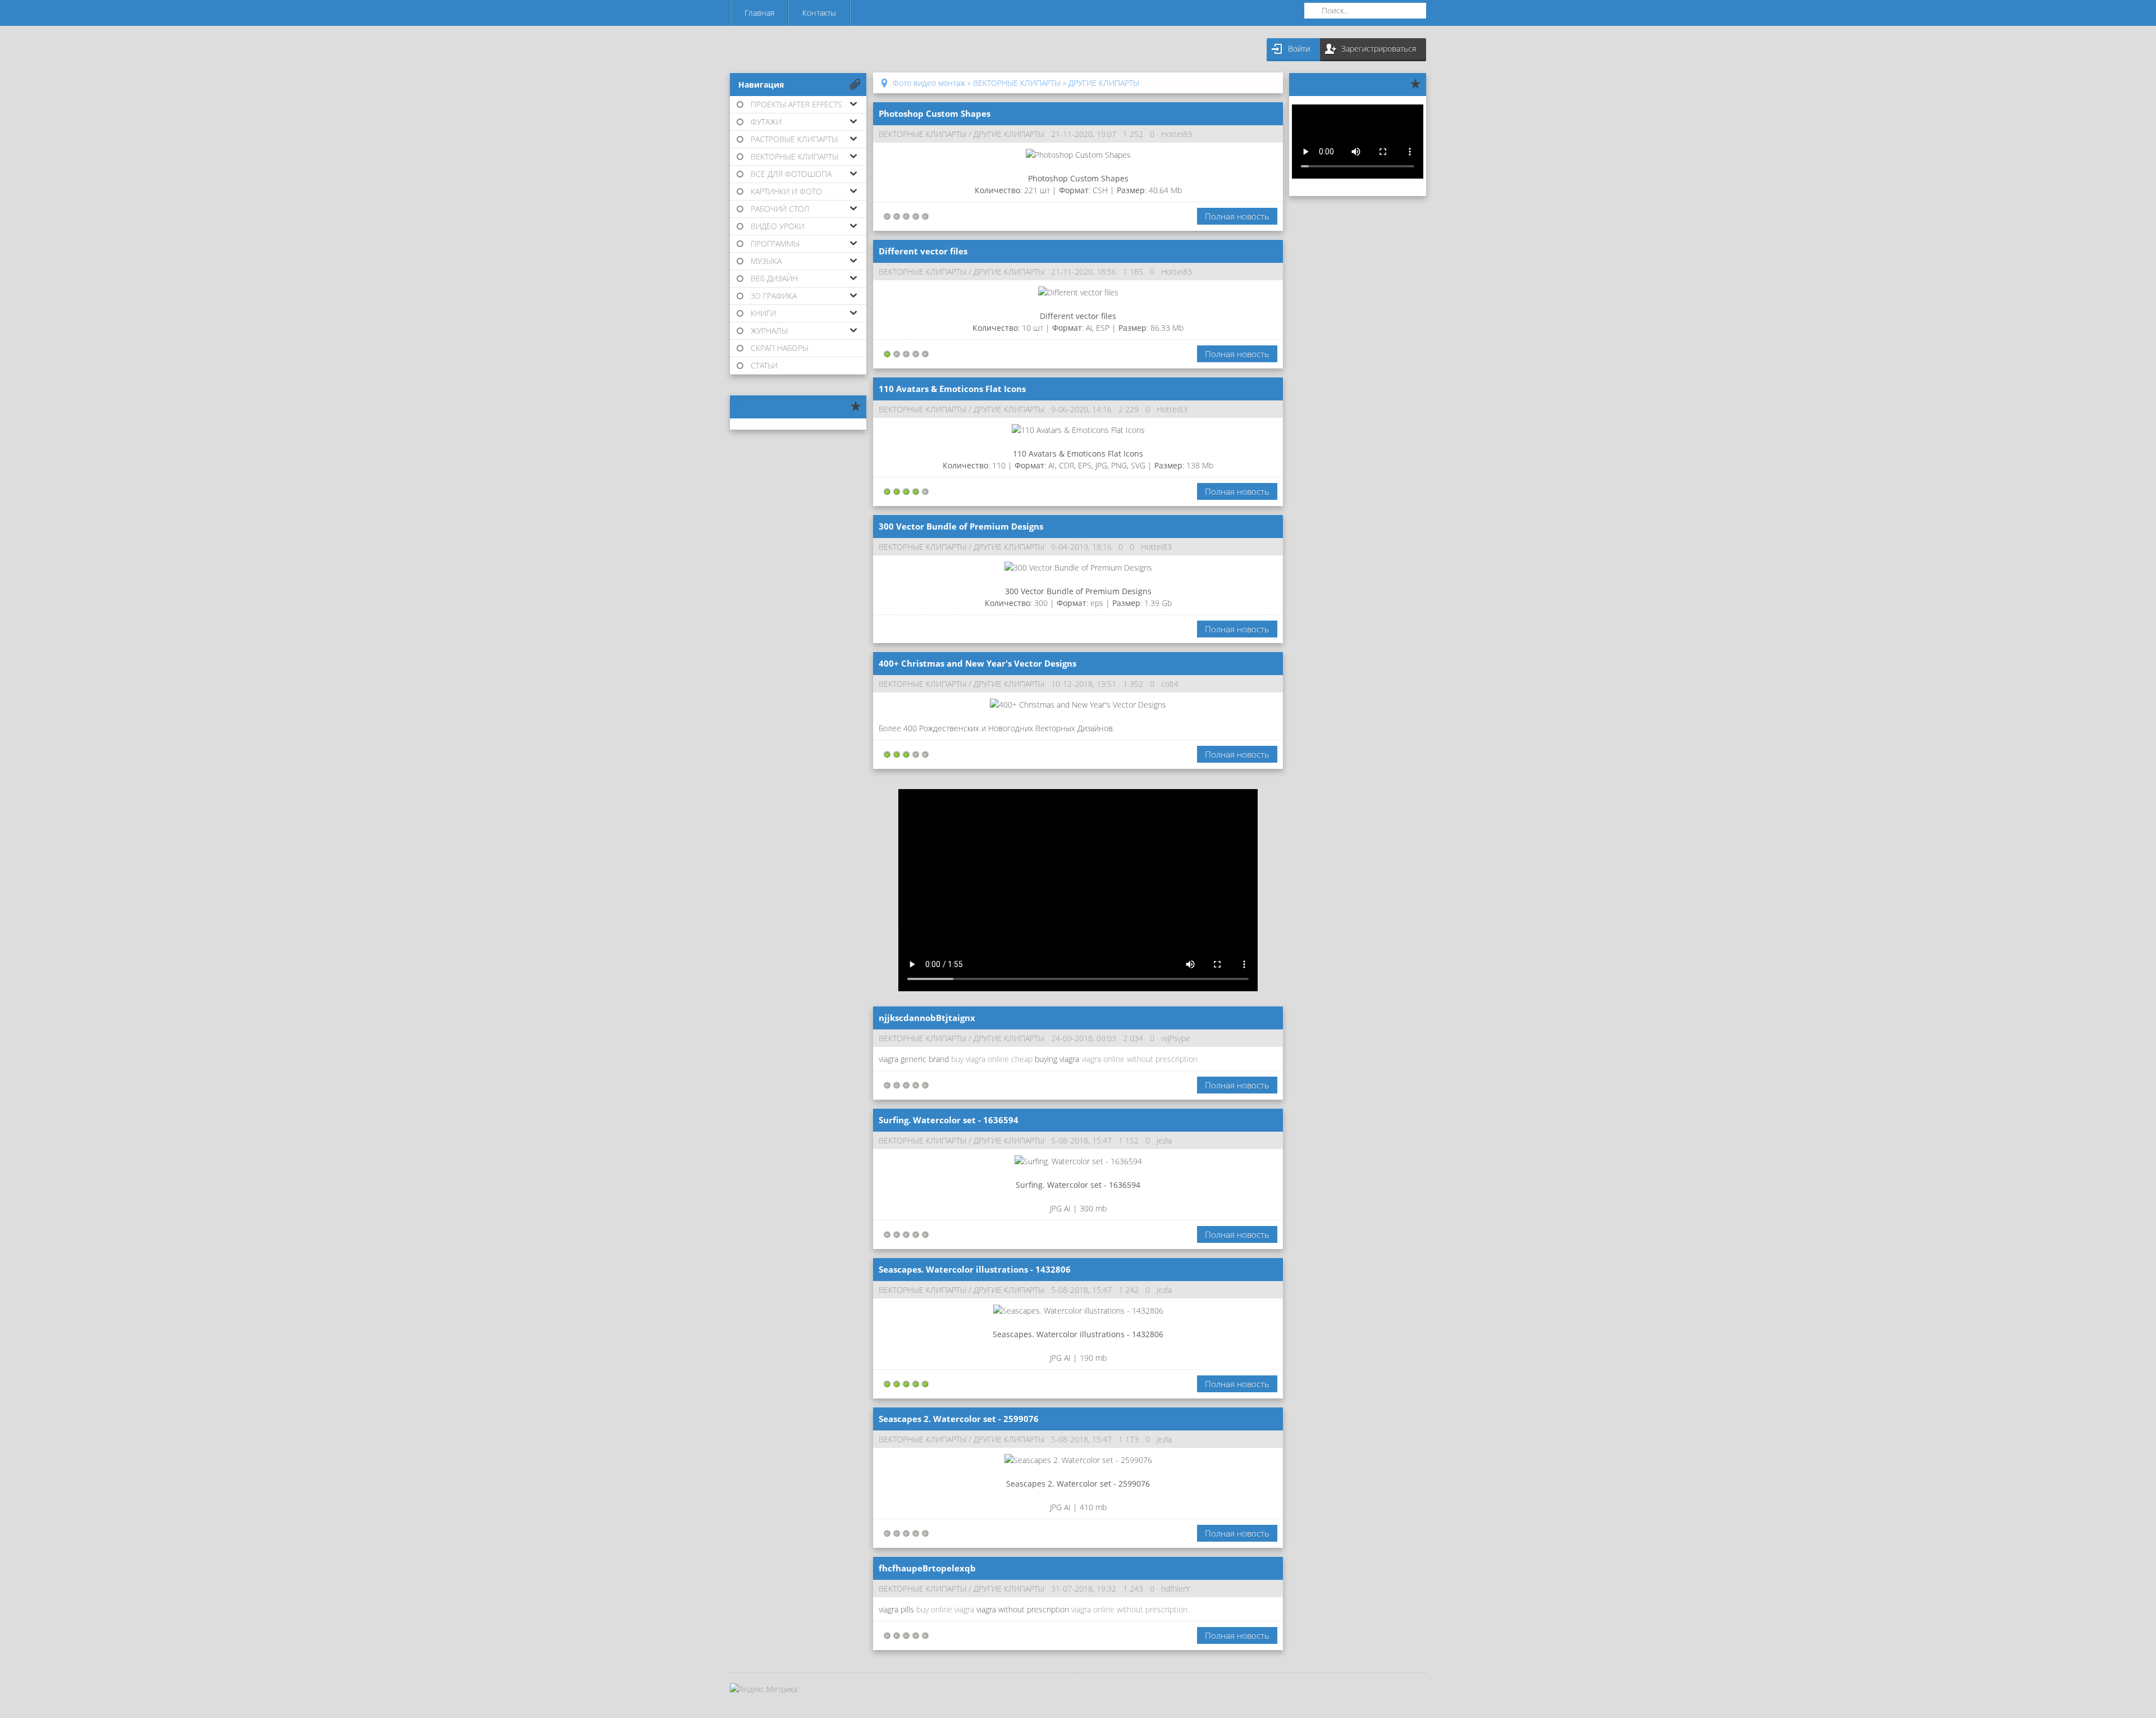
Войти (1299, 49)
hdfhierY (1175, 1589)
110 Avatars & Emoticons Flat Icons (952, 389)
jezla (1164, 1140)
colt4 (1170, 684)
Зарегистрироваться (1379, 49)
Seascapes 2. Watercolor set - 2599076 (959, 1419)
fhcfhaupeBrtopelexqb (927, 1568)
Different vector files (923, 251)
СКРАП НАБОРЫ (780, 348)
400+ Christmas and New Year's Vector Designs (977, 663)
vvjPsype (1176, 1038)
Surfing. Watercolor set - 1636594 (949, 1120)
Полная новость (1237, 216)
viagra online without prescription (1139, 1059)
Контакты (819, 13)
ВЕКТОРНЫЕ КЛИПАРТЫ (922, 134)
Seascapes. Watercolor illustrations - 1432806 (975, 1269)
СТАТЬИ (764, 365)
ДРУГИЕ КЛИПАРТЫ (1009, 134)
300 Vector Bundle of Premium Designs (961, 526)
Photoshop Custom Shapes (935, 113)
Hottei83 (1177, 134)
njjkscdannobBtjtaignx (927, 1018)
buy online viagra (945, 1609)
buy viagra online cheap (992, 1059)
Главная (759, 13)
